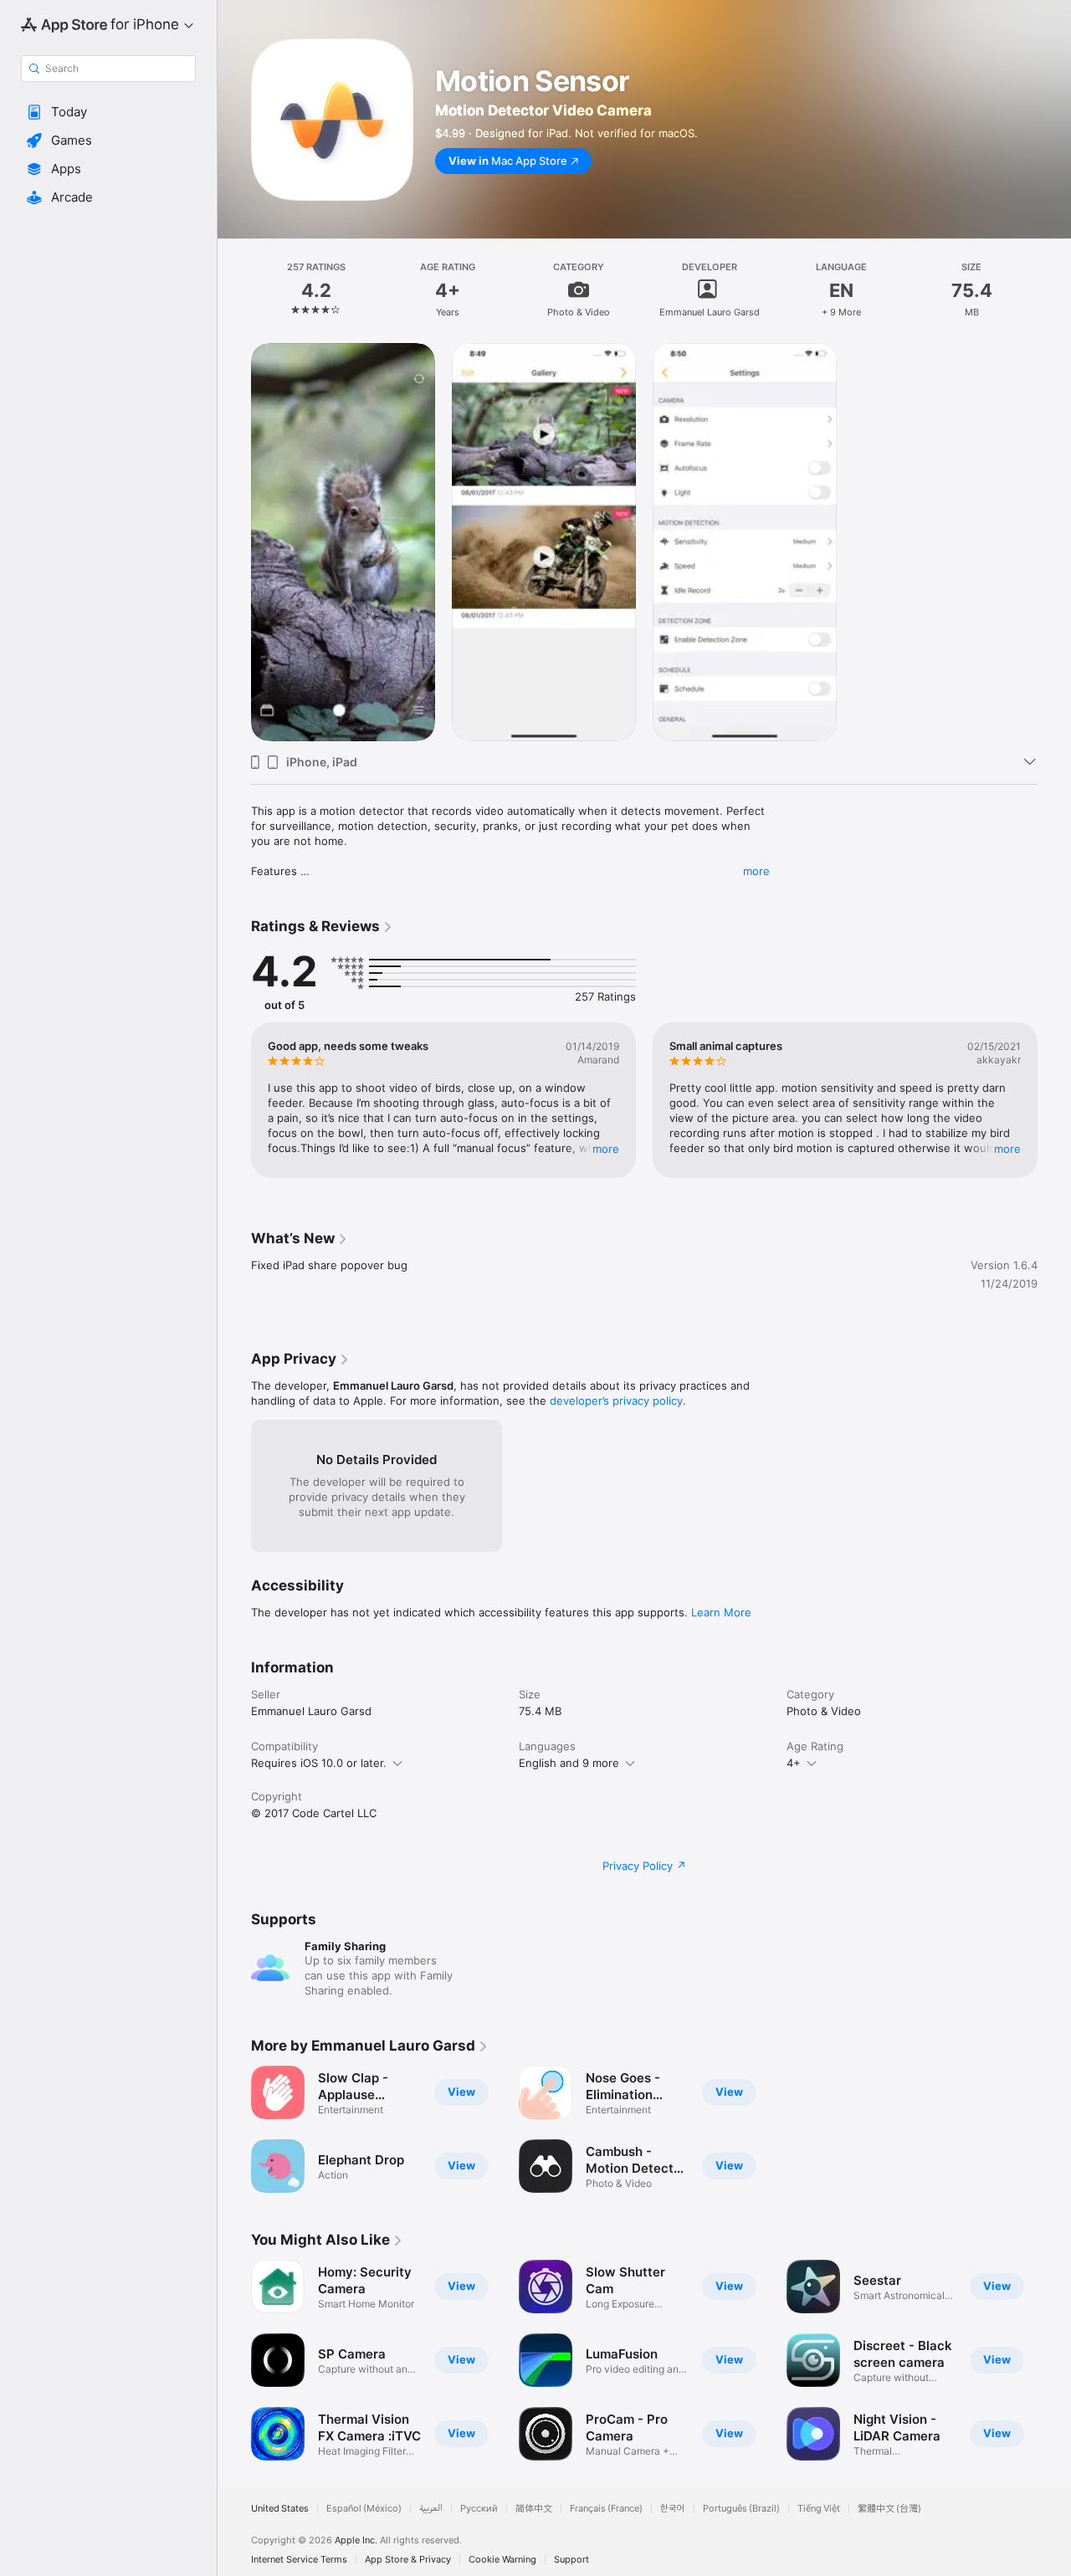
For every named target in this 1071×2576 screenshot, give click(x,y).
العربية (431, 2509)
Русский (479, 2509)
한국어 (673, 2509)
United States (280, 2509)
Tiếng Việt (819, 2509)
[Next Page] (1054, 1100)
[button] (108, 112)
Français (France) (606, 2509)
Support (571, 2560)
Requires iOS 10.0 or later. (319, 1763)
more (756, 871)
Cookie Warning (502, 2560)
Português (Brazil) (741, 2509)
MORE (606, 1149)
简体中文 (534, 2509)
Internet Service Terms (299, 2560)
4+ (794, 1763)
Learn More (721, 1612)
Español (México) (364, 2509)
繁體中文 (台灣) (889, 2509)
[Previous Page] (234, 1100)
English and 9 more (569, 1763)
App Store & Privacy (408, 2560)
